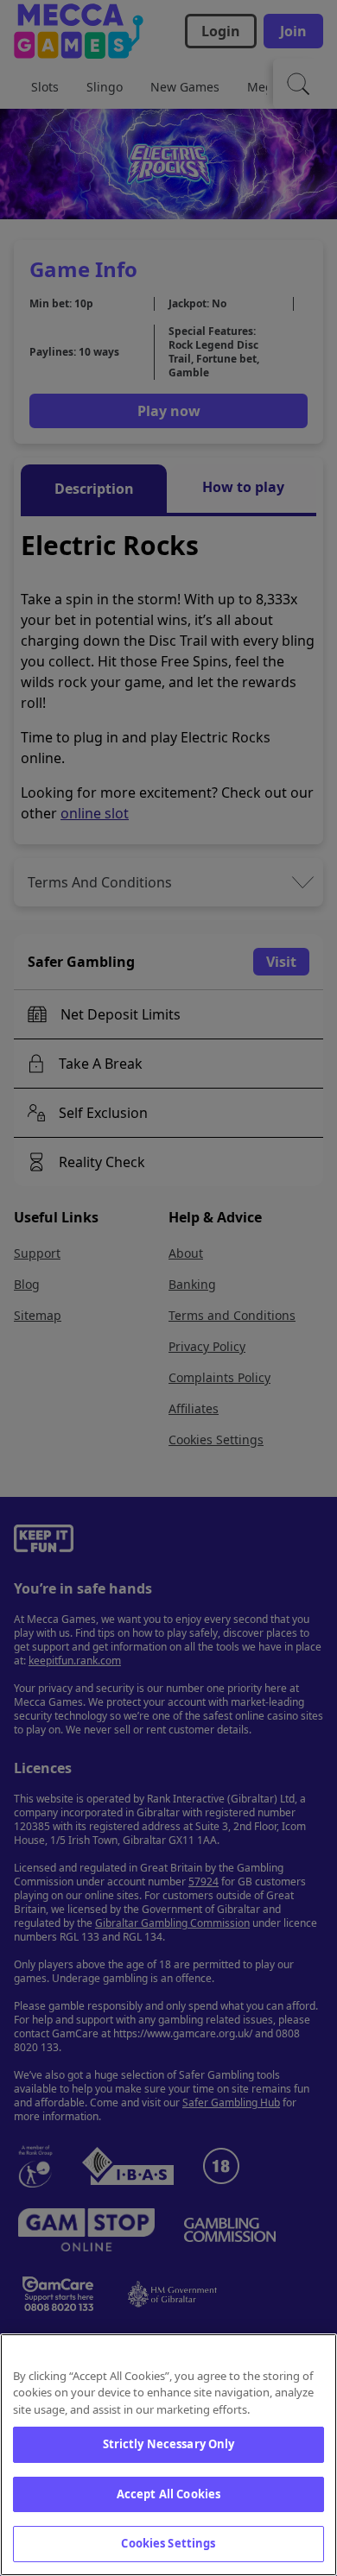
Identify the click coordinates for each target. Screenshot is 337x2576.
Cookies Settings (168, 2543)
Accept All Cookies (168, 2494)
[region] (168, 2455)
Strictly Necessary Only (169, 2444)
